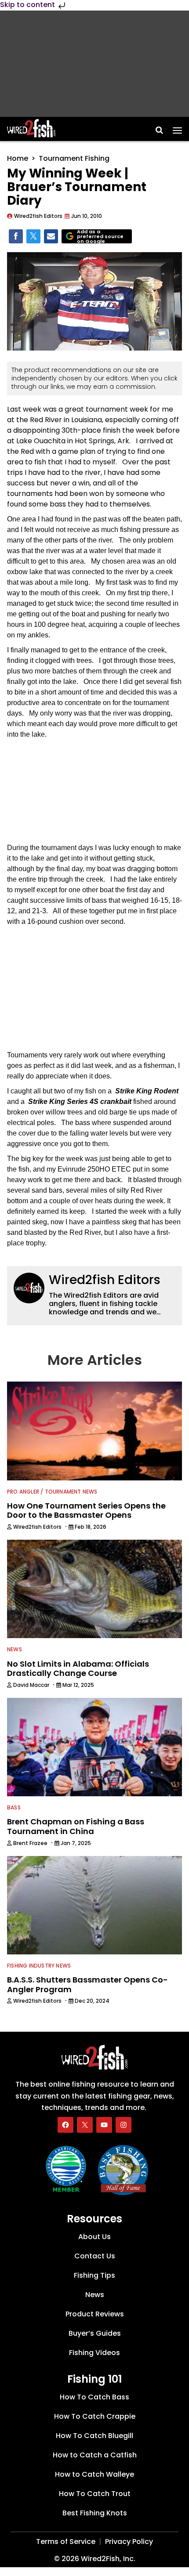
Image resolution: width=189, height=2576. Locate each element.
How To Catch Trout (95, 2494)
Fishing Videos (94, 2353)
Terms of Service (66, 2542)
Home (18, 158)
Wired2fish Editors (105, 1280)
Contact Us (95, 2256)
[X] (85, 2125)
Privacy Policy (129, 2542)
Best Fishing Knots (95, 2513)
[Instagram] (124, 2125)
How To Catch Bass (94, 2397)
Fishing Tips (94, 2275)
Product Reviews (95, 2314)
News (15, 1649)
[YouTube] (104, 2125)
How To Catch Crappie (95, 2416)
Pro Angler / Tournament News (52, 1492)
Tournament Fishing (74, 158)
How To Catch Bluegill (94, 2436)
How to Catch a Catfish (95, 2455)
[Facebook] (65, 2125)
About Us (94, 2237)
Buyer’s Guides (95, 2333)
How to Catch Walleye (94, 2474)
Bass (14, 1807)
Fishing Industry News (39, 1966)
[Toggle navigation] (177, 127)
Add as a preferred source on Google (100, 237)
